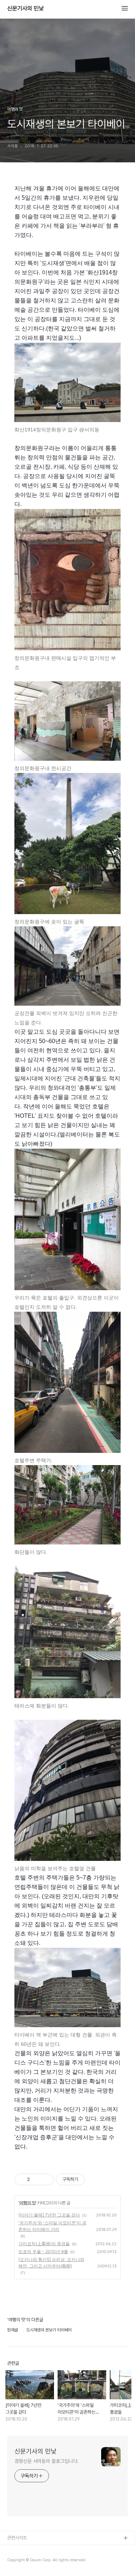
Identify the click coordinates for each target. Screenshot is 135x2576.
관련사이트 (17, 2538)
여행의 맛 (27, 2203)
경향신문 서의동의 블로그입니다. (46, 2461)
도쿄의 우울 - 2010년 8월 (43, 2251)
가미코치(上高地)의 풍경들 (44, 2244)
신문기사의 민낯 (26, 9)
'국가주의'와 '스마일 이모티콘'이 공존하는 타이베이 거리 (52, 2226)
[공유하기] (37, 2179)
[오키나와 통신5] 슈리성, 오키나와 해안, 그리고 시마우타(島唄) (51, 2263)
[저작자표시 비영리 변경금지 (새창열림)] (94, 2179)
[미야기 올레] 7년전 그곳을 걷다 (49, 2215)
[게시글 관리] (46, 2179)
